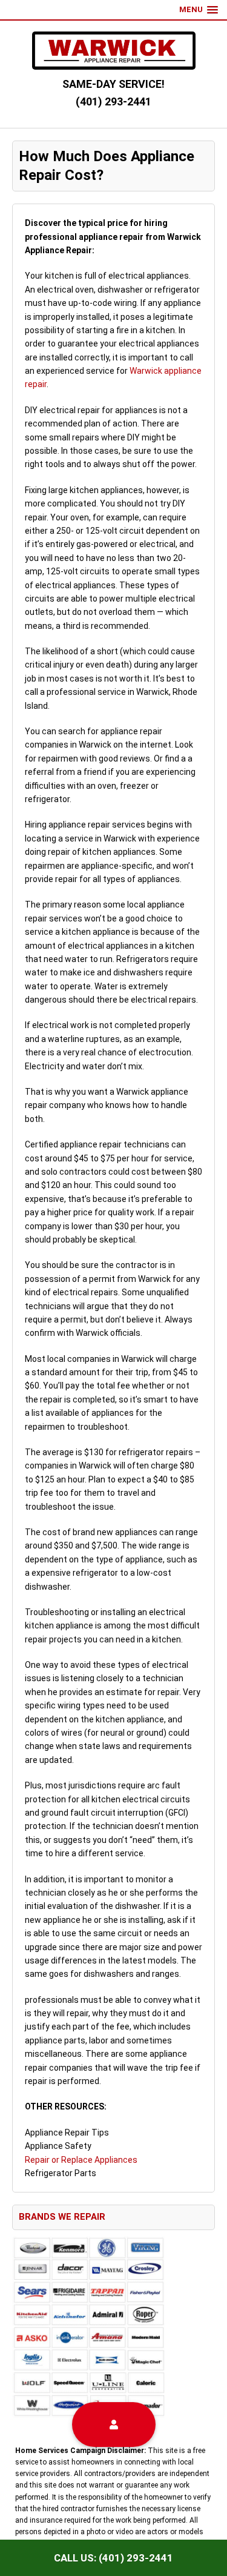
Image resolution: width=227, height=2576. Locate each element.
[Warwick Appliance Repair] (114, 51)
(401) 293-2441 (113, 101)
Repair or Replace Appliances (81, 2160)
